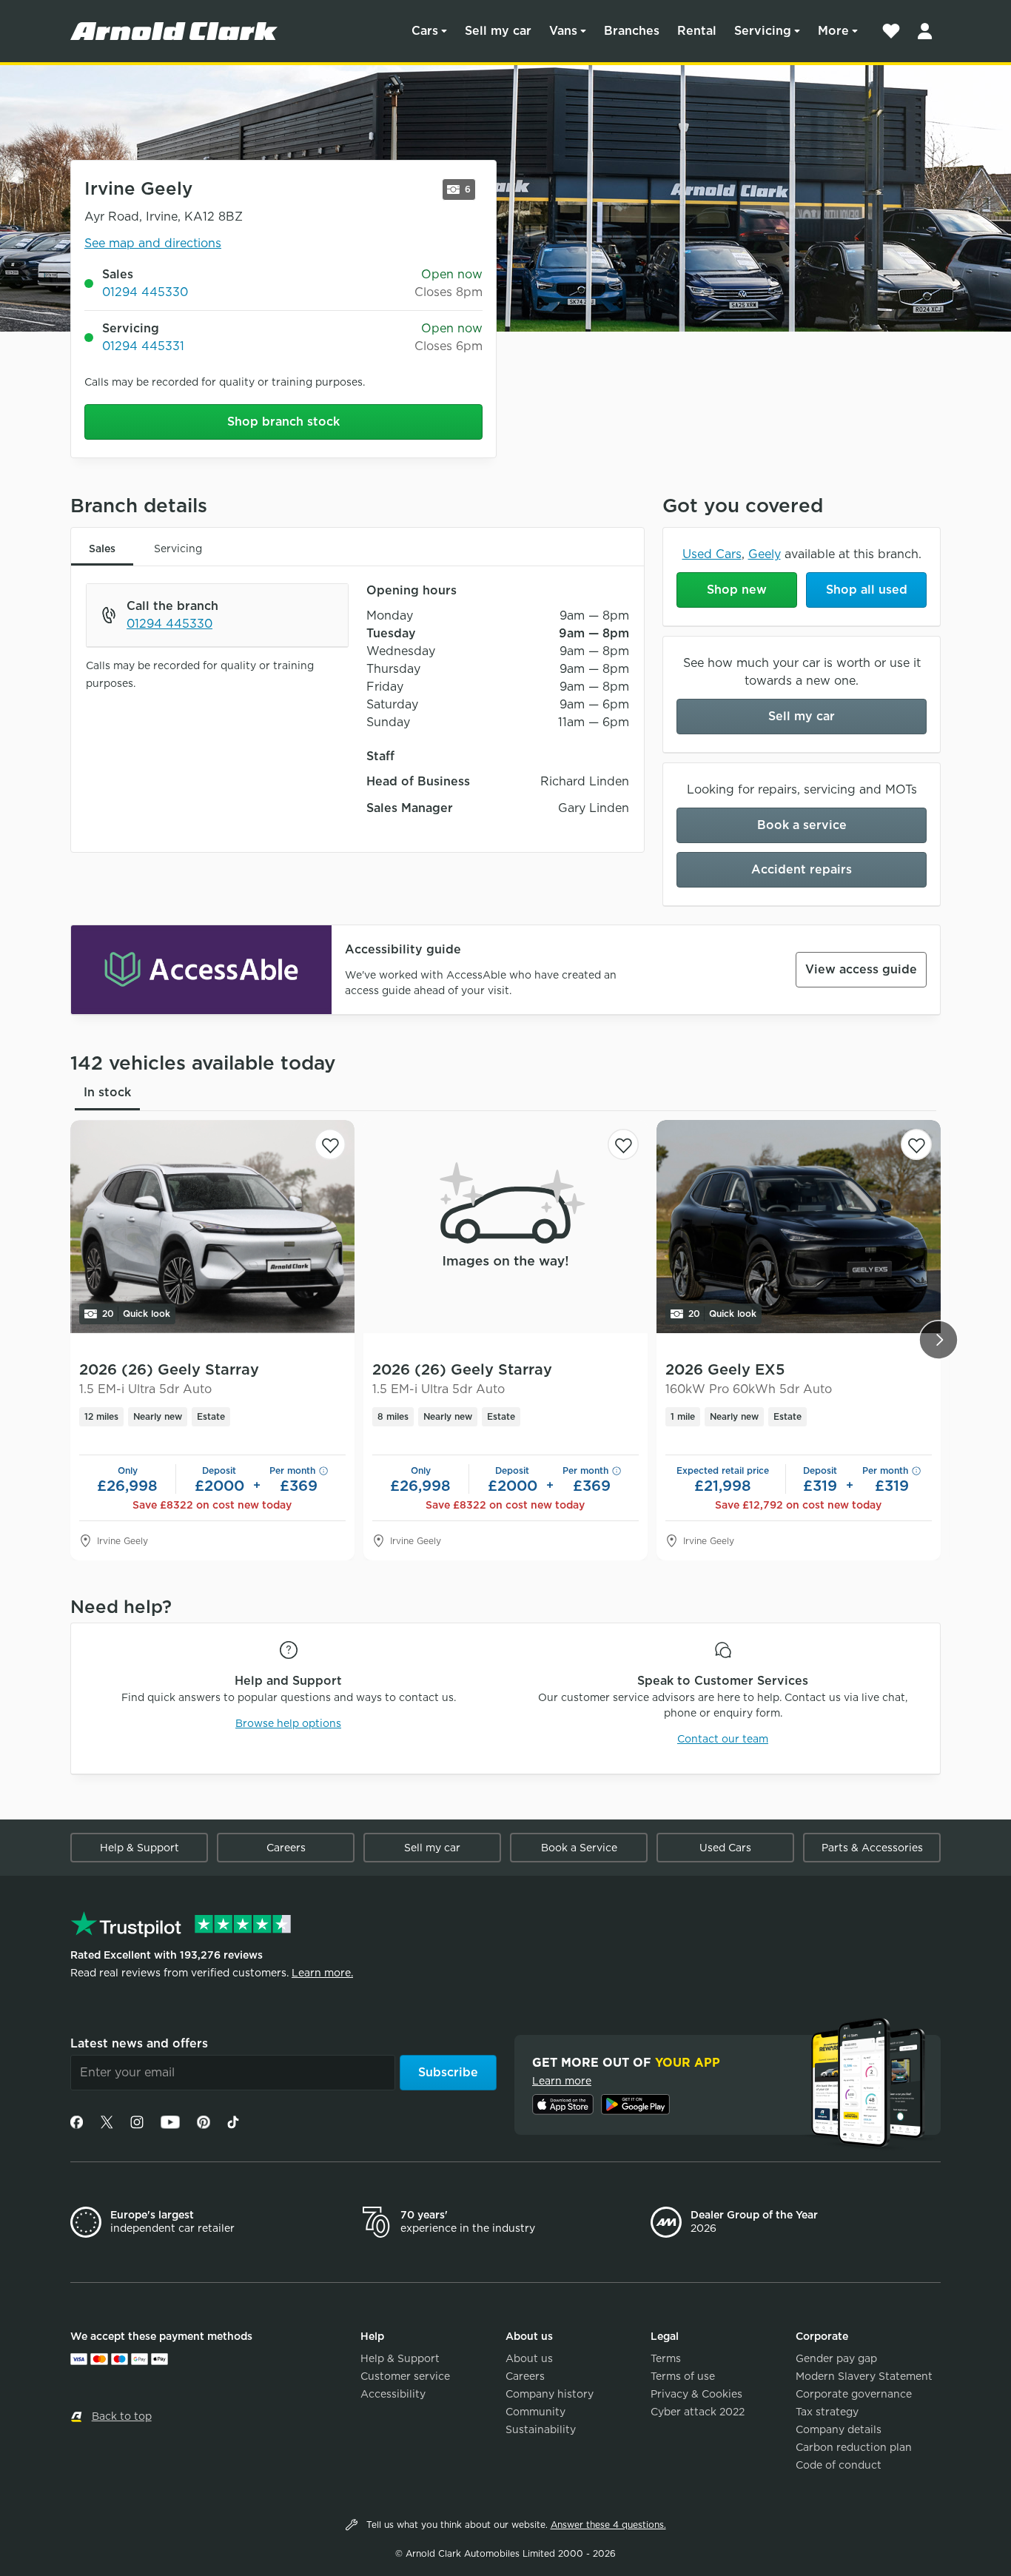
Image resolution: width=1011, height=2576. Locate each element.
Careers (286, 1848)
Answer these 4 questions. (608, 2525)
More (833, 31)
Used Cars (712, 554)
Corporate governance (854, 2394)
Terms (666, 2358)
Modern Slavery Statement (864, 2376)
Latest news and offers (139, 2043)
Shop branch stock (283, 422)
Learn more (562, 2081)
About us (529, 2358)
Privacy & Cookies (696, 2394)
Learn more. (322, 1973)
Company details (839, 2429)
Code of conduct (839, 2465)
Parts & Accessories (872, 1848)
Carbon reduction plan (854, 2447)
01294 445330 (145, 292)
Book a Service (579, 1848)
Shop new (737, 590)
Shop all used (867, 590)
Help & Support (140, 1848)
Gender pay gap (836, 2358)
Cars (425, 31)
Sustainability (541, 2429)
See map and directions (153, 243)
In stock (107, 1092)
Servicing (763, 31)
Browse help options (288, 1723)
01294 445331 (143, 346)
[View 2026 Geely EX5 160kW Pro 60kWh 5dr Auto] (799, 1227)
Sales (102, 549)
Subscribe (448, 2072)
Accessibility (393, 2394)
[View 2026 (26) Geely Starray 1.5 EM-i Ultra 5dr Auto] (212, 1227)
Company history (550, 2394)
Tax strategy (827, 2412)
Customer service (405, 2376)
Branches (632, 31)
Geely (765, 554)
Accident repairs (802, 869)
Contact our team (723, 1739)
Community (535, 2412)
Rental (697, 31)
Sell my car (498, 31)
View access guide (861, 969)
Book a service (802, 825)
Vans (563, 31)
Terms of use (683, 2376)
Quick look (136, 1314)
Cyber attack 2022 (698, 2412)
